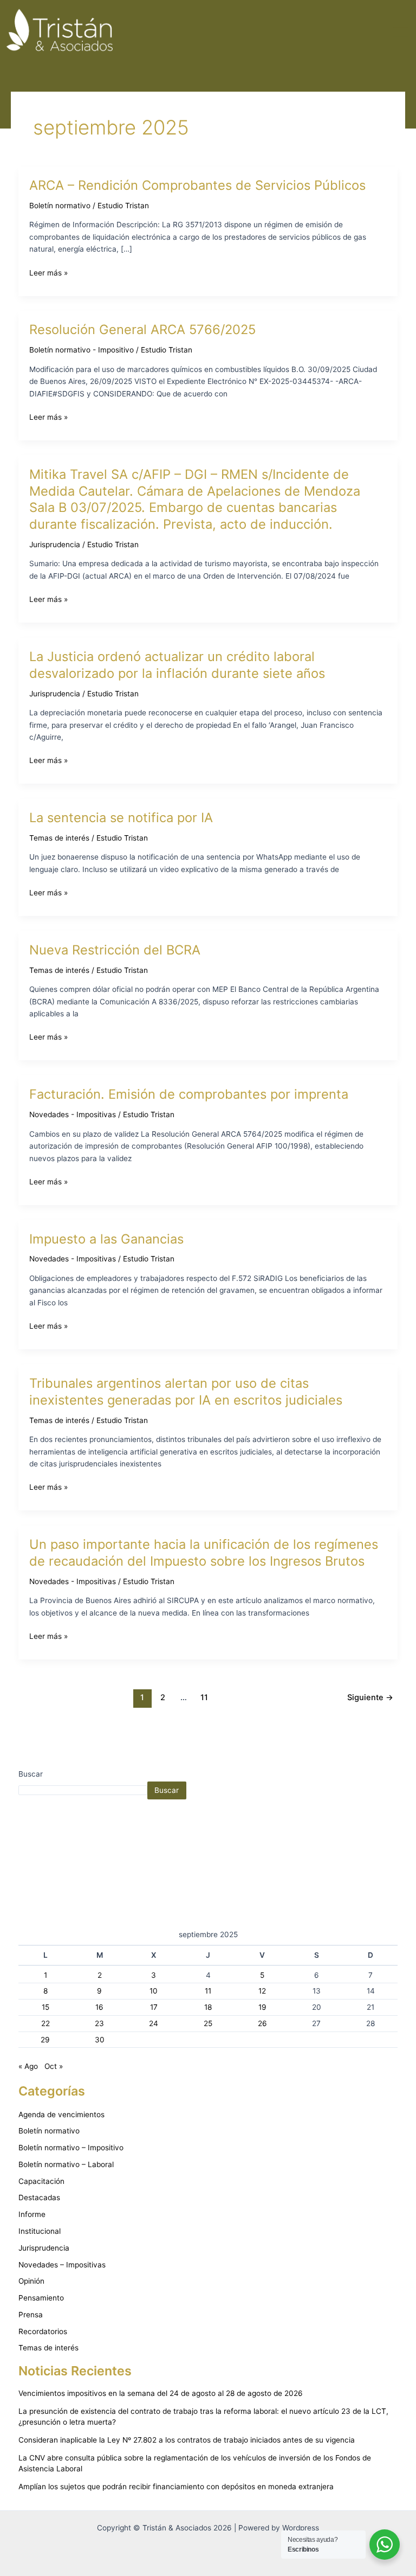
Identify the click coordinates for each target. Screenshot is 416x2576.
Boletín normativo (60, 206)
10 (154, 1991)
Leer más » (48, 272)
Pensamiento (41, 2298)
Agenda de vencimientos (61, 2114)
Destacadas (39, 2197)
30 (100, 2040)
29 (45, 2040)
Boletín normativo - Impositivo (82, 350)
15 (45, 2007)
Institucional (40, 2231)
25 (208, 2023)
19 (262, 2007)
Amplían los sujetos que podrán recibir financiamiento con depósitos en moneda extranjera (176, 2487)
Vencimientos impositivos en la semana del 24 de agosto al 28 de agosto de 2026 (161, 2393)
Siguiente (370, 1697)
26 (262, 2023)
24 (154, 2023)
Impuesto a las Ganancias (106, 1239)
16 (99, 2007)
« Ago (28, 2066)
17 (154, 2007)
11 (204, 1697)
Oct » (54, 2066)
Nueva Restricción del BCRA (115, 950)
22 (45, 2023)
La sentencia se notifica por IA (121, 818)
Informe (32, 2214)
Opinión (31, 2281)
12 (262, 1991)
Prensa (31, 2315)
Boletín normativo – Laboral (66, 2164)
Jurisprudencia (55, 544)
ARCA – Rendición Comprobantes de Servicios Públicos (197, 185)
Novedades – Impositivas (62, 2265)
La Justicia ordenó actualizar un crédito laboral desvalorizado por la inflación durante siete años (177, 665)
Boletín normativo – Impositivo (71, 2148)
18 (208, 2007)
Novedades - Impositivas (73, 1114)
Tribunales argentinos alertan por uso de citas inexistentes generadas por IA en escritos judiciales (186, 1392)
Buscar (31, 1774)
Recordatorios (43, 2331)
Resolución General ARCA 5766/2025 (142, 329)
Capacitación (41, 2181)
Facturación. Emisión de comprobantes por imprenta (189, 1094)
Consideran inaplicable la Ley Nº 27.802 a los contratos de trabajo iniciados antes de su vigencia (187, 2440)
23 (99, 2023)
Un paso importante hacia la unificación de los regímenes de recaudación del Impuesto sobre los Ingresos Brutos (204, 1553)
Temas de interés (59, 838)
